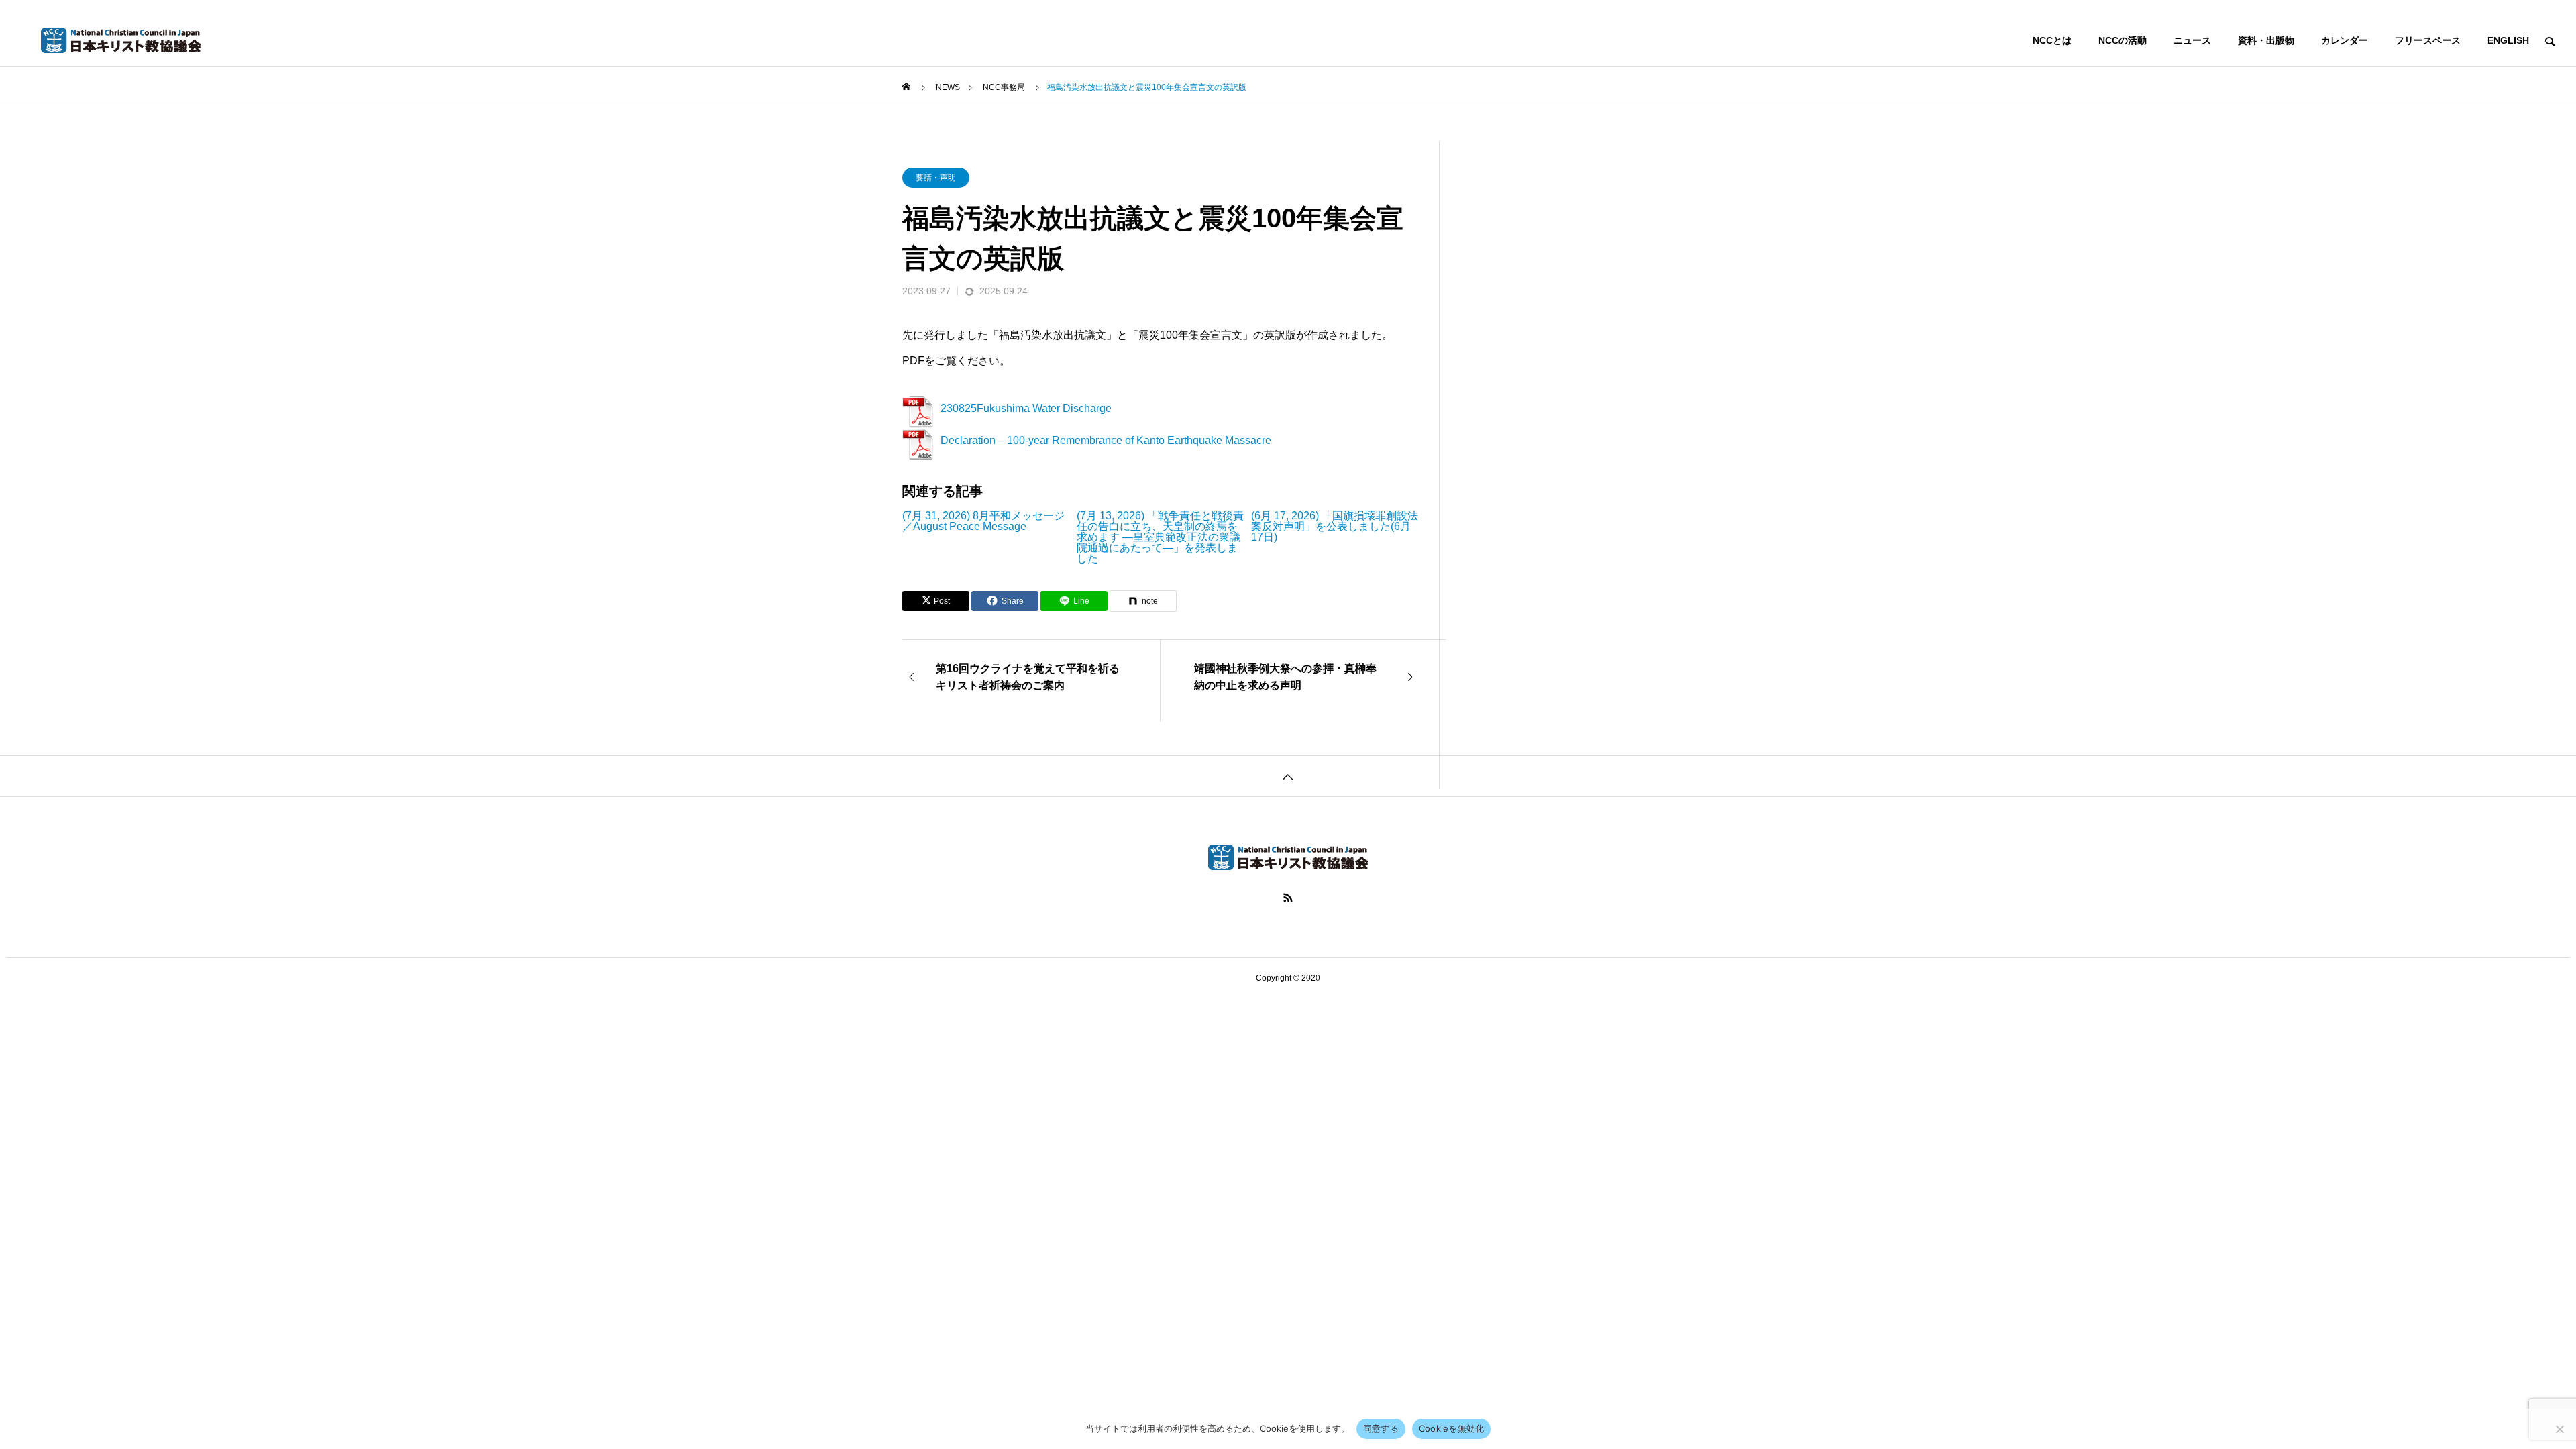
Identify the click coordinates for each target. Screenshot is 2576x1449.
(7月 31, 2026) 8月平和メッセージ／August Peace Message (983, 521)
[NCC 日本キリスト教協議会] (121, 40)
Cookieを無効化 (1452, 1428)
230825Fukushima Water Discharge (1026, 408)
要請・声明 (936, 178)
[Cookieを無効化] (2559, 1429)
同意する (1381, 1428)
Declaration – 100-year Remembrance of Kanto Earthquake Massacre (1106, 440)
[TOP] (1288, 776)
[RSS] (1288, 898)
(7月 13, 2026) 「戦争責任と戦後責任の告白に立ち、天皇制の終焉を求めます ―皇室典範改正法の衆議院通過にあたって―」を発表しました (1160, 537)
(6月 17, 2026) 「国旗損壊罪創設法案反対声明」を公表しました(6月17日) (1335, 527)
